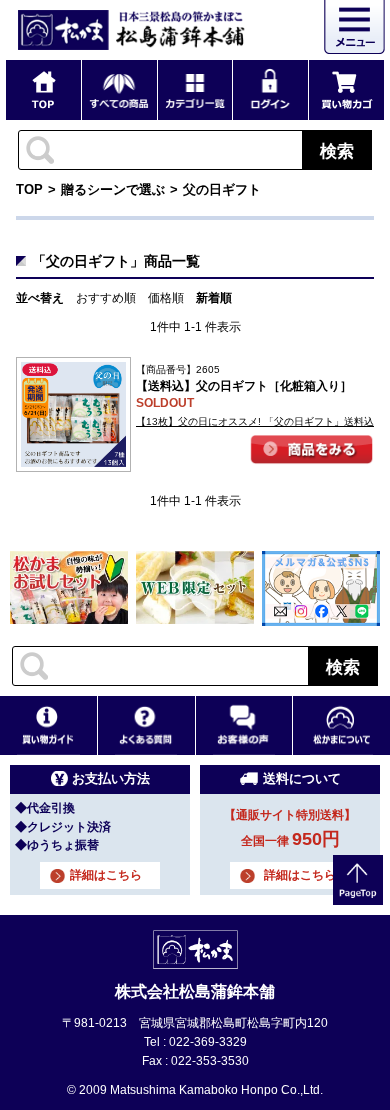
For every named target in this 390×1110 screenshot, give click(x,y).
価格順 (166, 298)
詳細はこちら (106, 875)
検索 (337, 150)
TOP (29, 189)
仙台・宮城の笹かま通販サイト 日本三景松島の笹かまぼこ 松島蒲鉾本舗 (131, 30)
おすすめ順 (106, 298)
